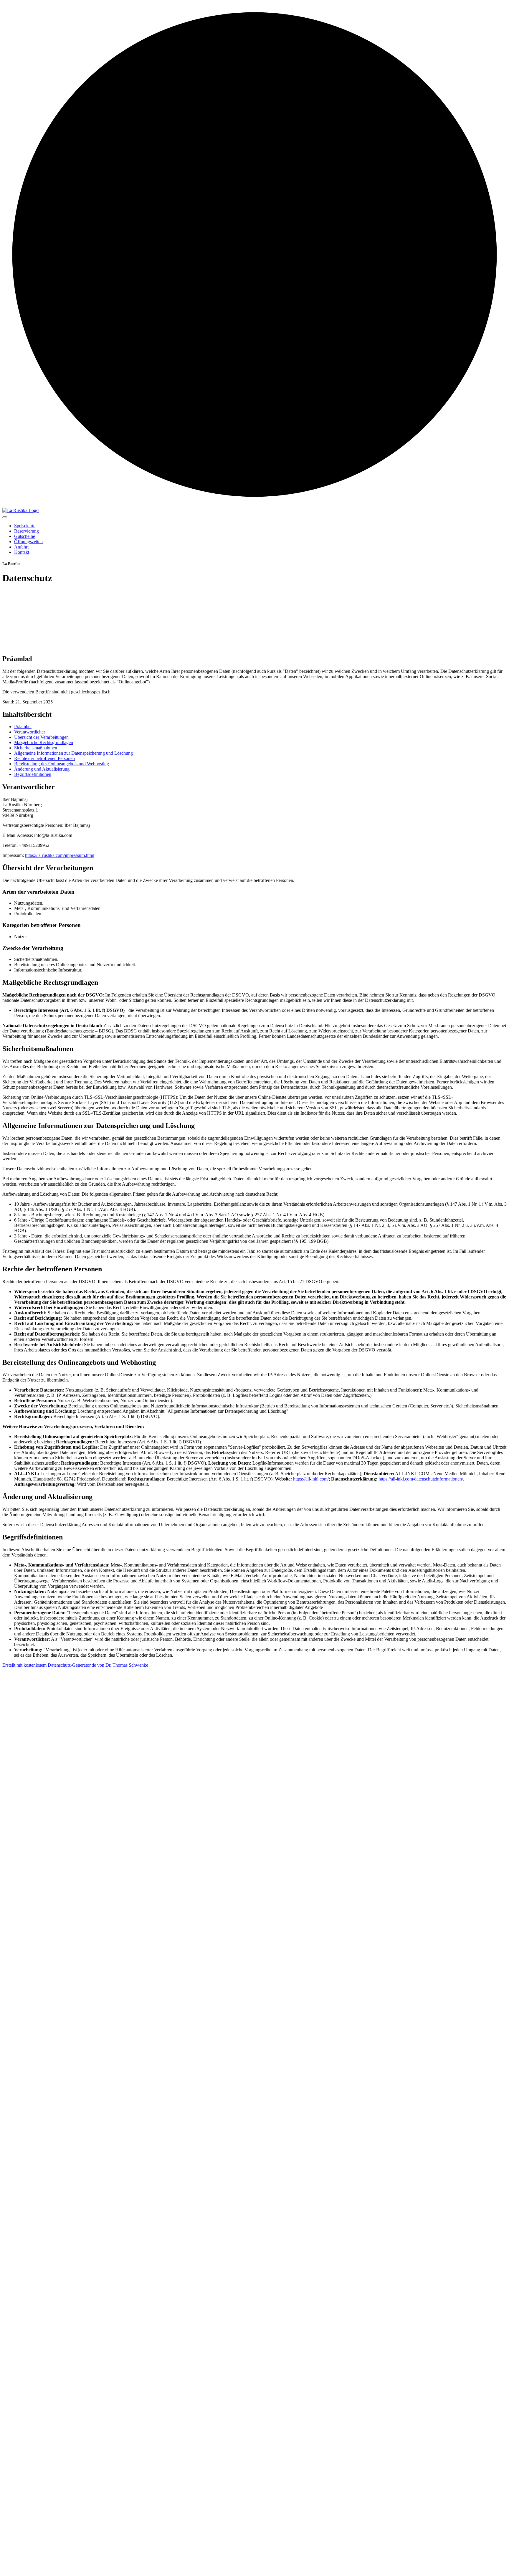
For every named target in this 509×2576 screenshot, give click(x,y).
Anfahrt (21, 547)
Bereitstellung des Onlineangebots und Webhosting (62, 764)
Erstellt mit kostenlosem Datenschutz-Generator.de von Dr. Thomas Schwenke (75, 1665)
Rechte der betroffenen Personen (44, 758)
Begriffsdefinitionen (33, 774)
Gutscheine (25, 536)
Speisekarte (25, 526)
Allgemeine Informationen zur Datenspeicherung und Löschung (73, 753)
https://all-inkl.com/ (311, 1479)
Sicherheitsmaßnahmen (36, 748)
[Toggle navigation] (5, 517)
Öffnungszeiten (28, 542)
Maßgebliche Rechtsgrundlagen (44, 742)
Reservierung (27, 531)
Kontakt (22, 552)
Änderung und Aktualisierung (42, 769)
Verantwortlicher (30, 732)
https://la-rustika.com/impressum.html (60, 855)
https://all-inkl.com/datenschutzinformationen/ (421, 1479)
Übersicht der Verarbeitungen (41, 737)
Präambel (23, 727)
